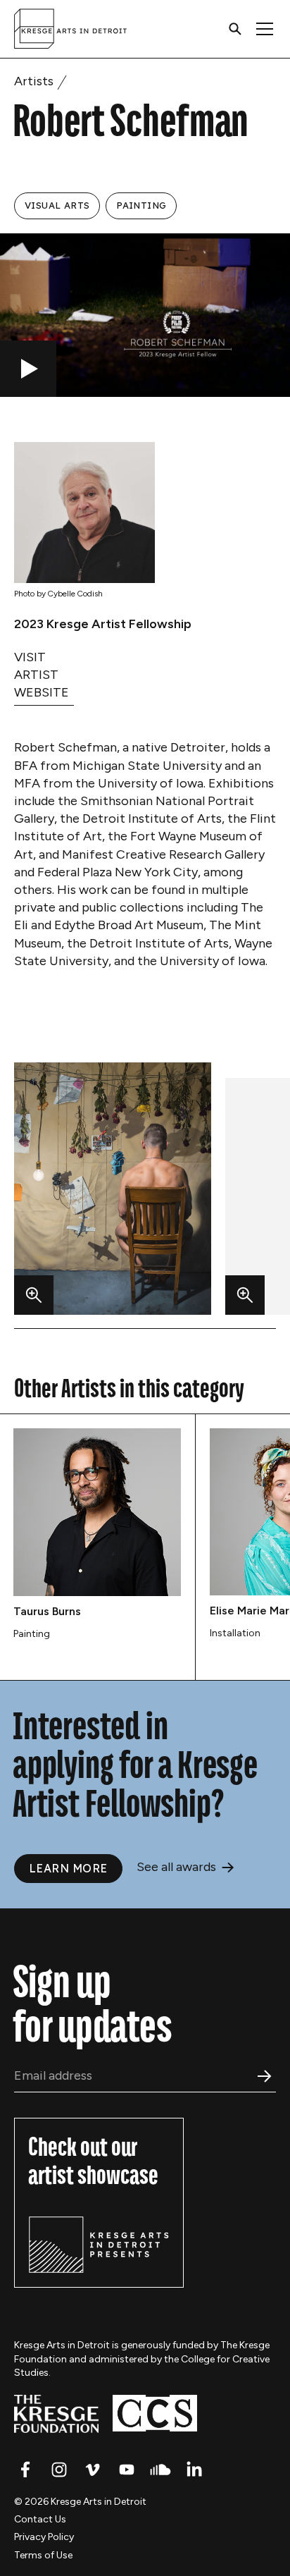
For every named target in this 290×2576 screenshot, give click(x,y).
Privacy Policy (44, 2537)
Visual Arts (57, 205)
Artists (34, 81)
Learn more (68, 1868)
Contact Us (40, 2519)
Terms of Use (43, 2555)
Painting (141, 205)
